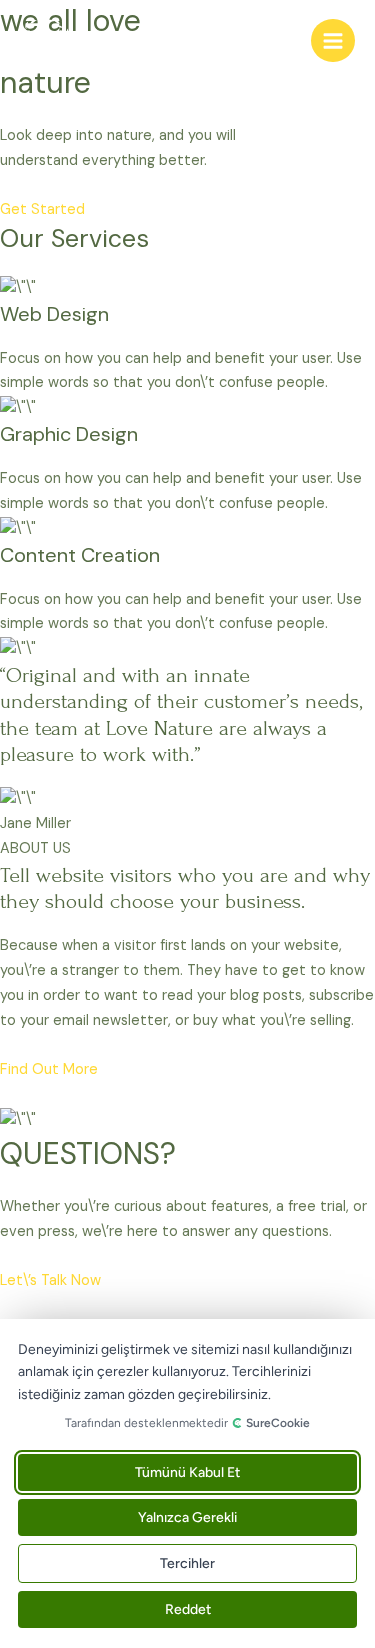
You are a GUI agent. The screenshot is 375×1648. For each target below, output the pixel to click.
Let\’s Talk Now (50, 1280)
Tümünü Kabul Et (187, 1472)
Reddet (188, 1609)
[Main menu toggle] (333, 41)
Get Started (42, 209)
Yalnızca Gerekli (187, 1517)
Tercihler (187, 1563)
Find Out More (49, 1069)
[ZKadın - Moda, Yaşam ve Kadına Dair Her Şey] (45, 41)
